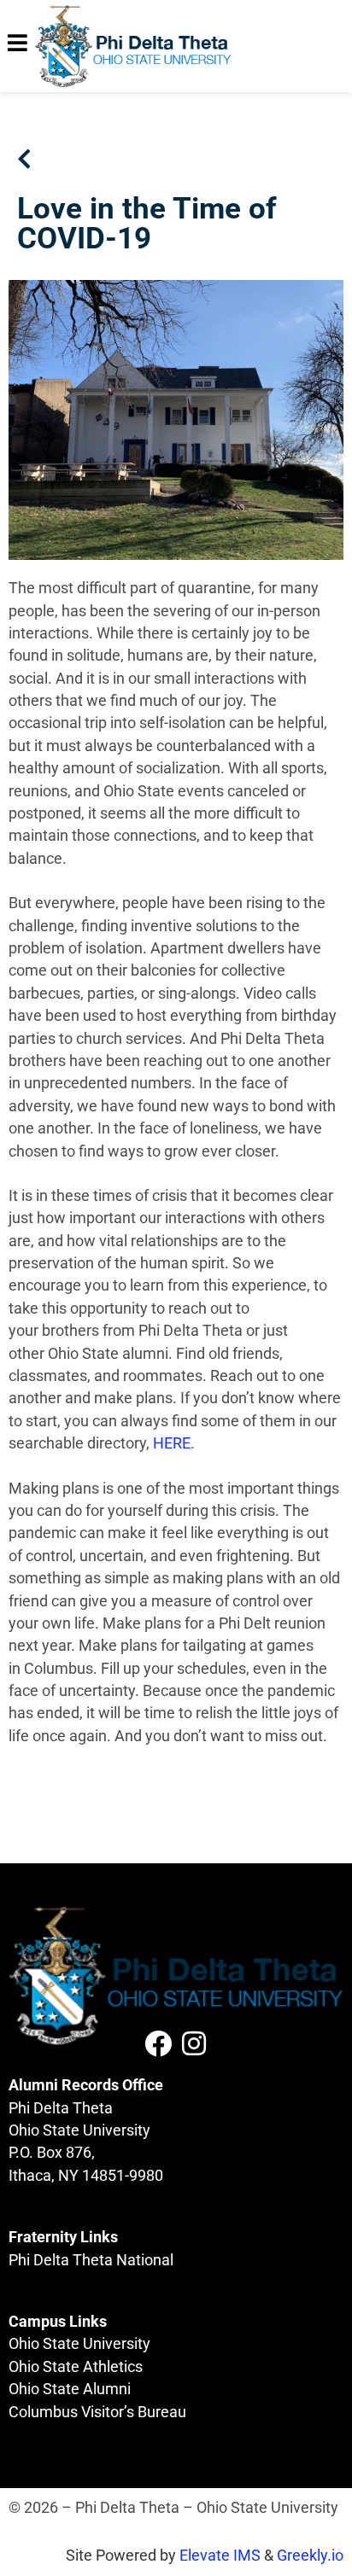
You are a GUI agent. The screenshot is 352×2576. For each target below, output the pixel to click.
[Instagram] (194, 2043)
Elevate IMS (220, 2556)
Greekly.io (310, 2556)
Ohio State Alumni (70, 2389)
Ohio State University (79, 2344)
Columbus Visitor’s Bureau (97, 2412)
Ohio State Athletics (76, 2367)
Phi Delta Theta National (91, 2260)
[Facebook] (158, 2043)
